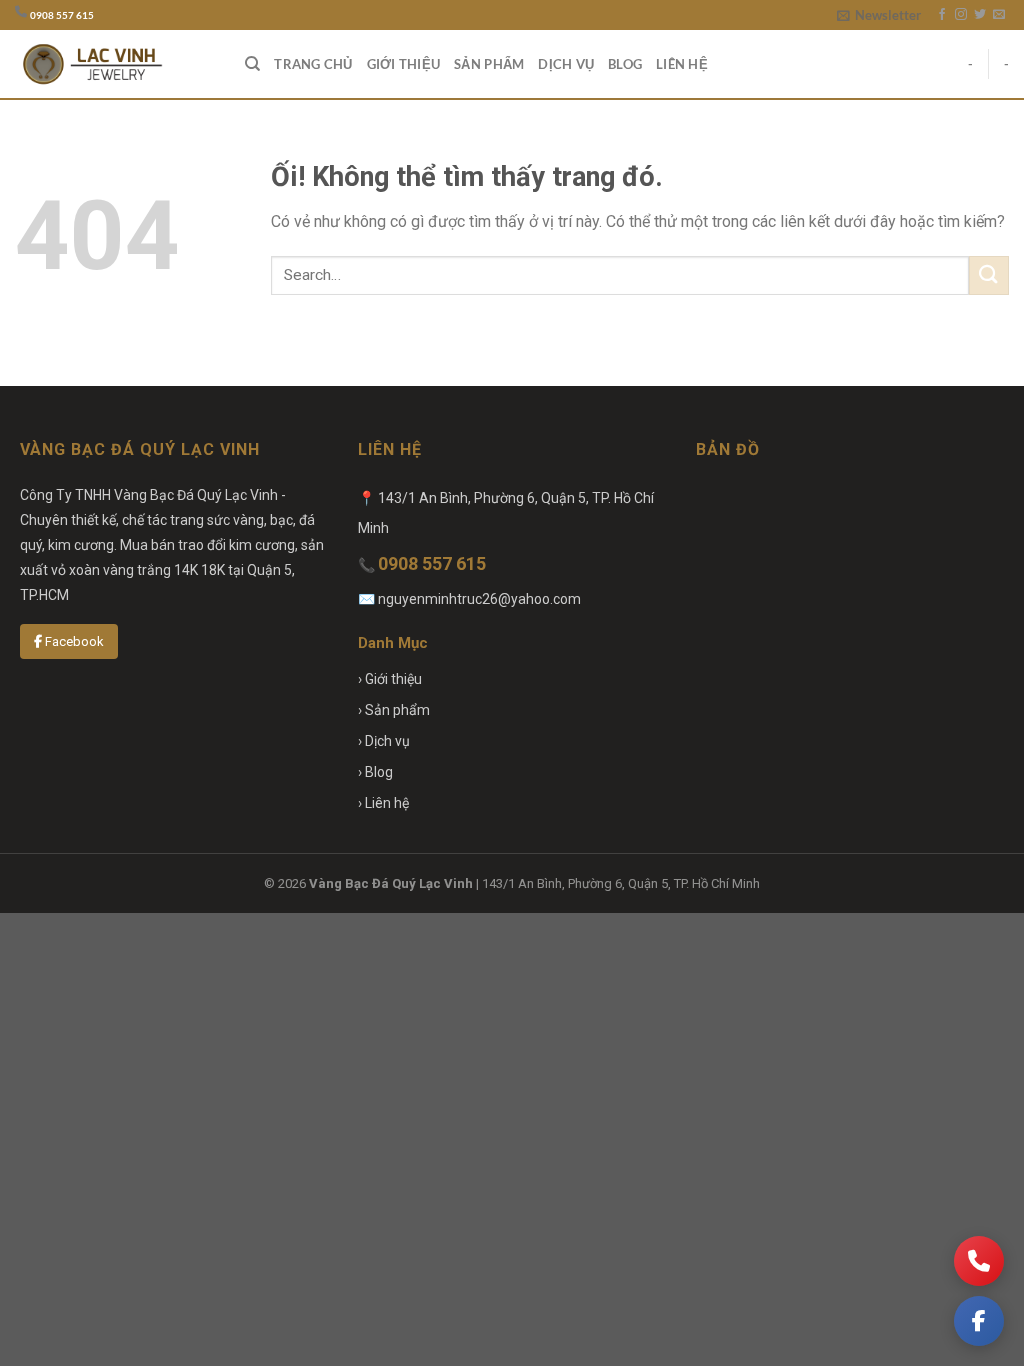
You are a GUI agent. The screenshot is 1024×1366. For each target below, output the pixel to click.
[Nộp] (989, 275)
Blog (625, 64)
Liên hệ (682, 64)
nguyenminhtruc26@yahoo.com (479, 599)
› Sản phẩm (394, 710)
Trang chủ (313, 64)
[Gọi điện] (979, 1261)
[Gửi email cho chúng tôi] (999, 15)
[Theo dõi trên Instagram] (961, 15)
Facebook (73, 641)
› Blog (375, 772)
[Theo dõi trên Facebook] (942, 15)
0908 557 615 (62, 15)
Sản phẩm (489, 64)
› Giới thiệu (390, 679)
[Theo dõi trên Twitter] (980, 15)
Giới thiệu (404, 64)
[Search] (252, 64)
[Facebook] (979, 1321)
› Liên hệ (383, 803)
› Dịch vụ (384, 741)
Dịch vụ (566, 64)
